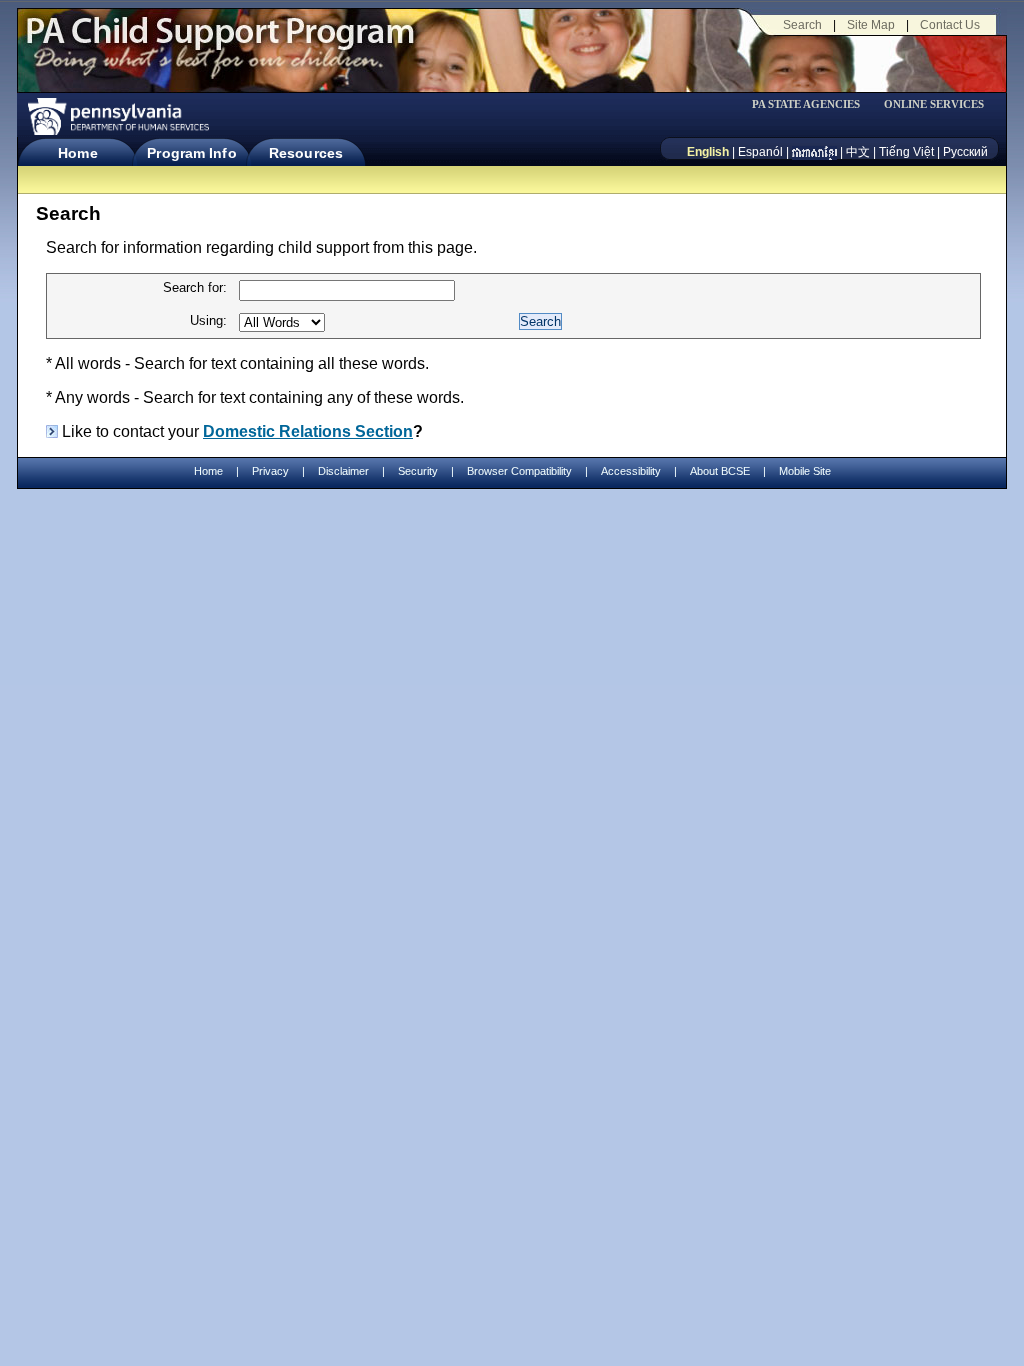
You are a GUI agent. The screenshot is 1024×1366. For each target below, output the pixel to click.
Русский (965, 152)
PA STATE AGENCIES (806, 104)
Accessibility (631, 471)
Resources (306, 153)
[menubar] (813, 104)
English (708, 152)
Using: (208, 320)
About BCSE (720, 471)
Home (77, 153)
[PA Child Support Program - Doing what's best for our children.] (220, 43)
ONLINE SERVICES (934, 104)
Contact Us (950, 25)
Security (418, 471)
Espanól (760, 152)
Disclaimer (343, 471)
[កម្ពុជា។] (814, 152)
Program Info (191, 153)
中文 (858, 152)
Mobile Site (805, 471)
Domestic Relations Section (308, 431)
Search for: (195, 287)
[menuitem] (813, 104)
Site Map (871, 25)
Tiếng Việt (906, 152)
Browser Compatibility (519, 471)
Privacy (270, 471)
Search (802, 25)
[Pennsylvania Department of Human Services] (117, 116)
